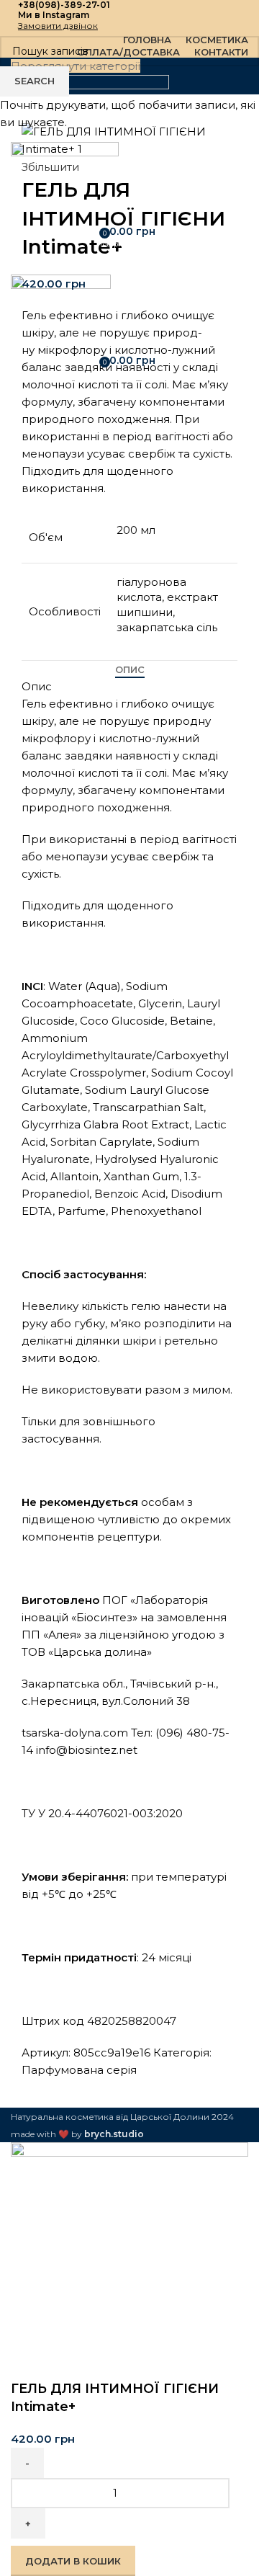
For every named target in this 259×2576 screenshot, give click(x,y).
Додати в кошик (73, 2561)
